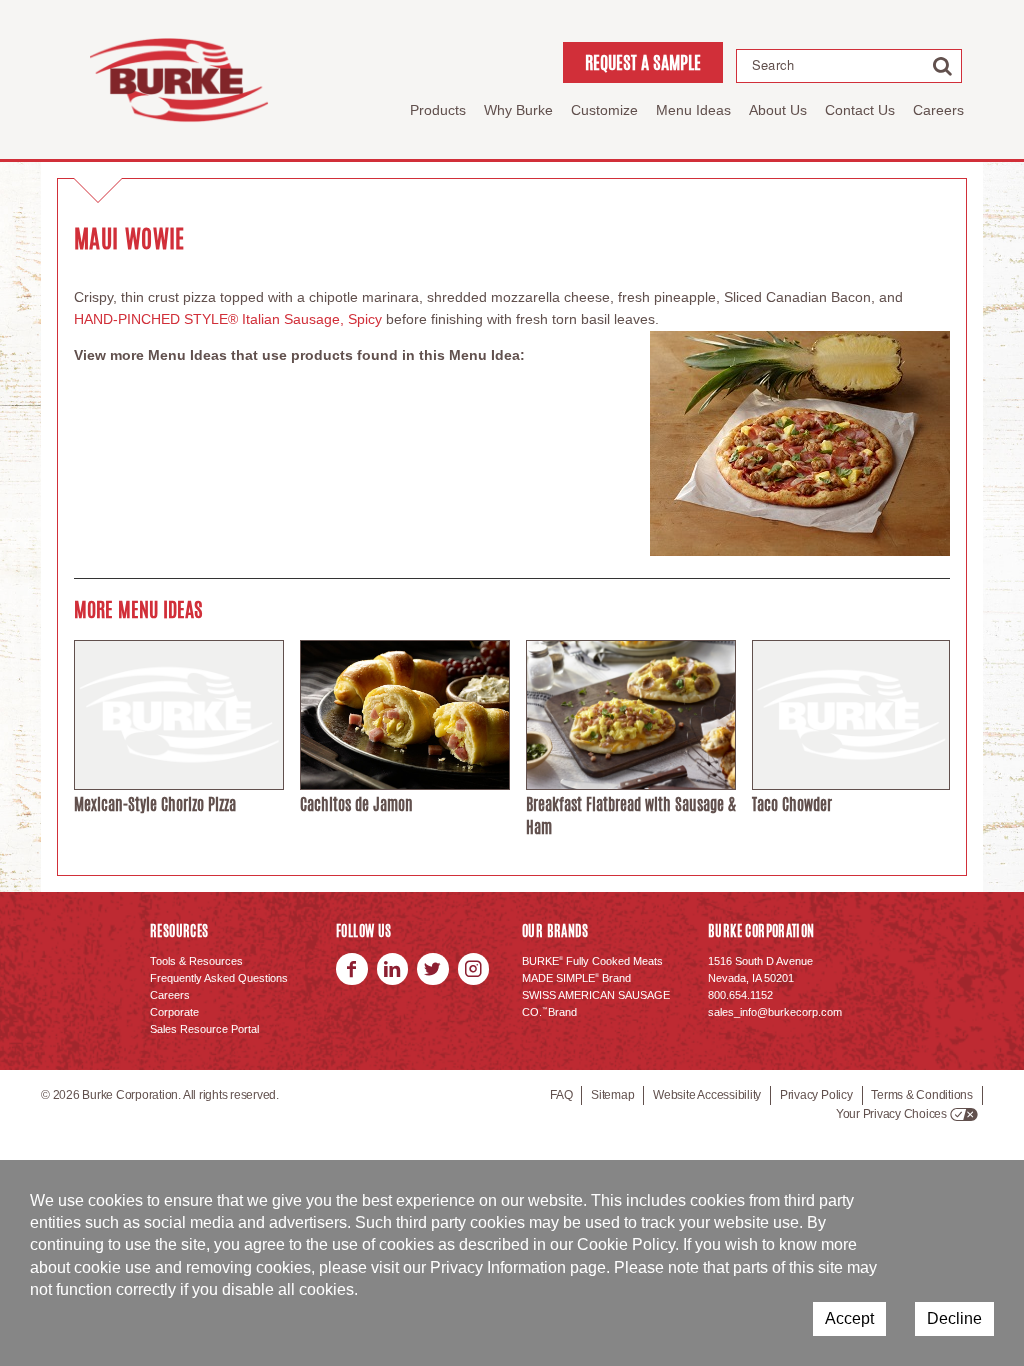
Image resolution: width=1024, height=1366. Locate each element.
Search (773, 65)
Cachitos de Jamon (356, 804)
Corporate (174, 1012)
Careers (938, 110)
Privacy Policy (816, 1095)
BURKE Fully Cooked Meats (592, 961)
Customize (604, 110)
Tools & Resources (196, 961)
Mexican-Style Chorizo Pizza (155, 804)
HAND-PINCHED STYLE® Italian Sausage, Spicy (228, 319)
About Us (778, 110)
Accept (849, 1318)
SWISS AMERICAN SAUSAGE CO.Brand (596, 1003)
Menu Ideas (693, 110)
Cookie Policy (626, 1244)
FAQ (561, 1095)
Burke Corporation (179, 79)
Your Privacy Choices (891, 1114)
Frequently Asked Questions (219, 978)
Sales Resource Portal (204, 1029)
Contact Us (860, 110)
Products (438, 110)
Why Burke (518, 110)
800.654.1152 (740, 995)
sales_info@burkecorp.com (775, 1012)
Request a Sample (643, 62)
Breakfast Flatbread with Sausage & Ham (631, 815)
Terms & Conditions (922, 1095)
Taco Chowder (792, 804)
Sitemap (612, 1095)
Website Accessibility (707, 1095)
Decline (954, 1318)
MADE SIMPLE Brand (576, 978)
